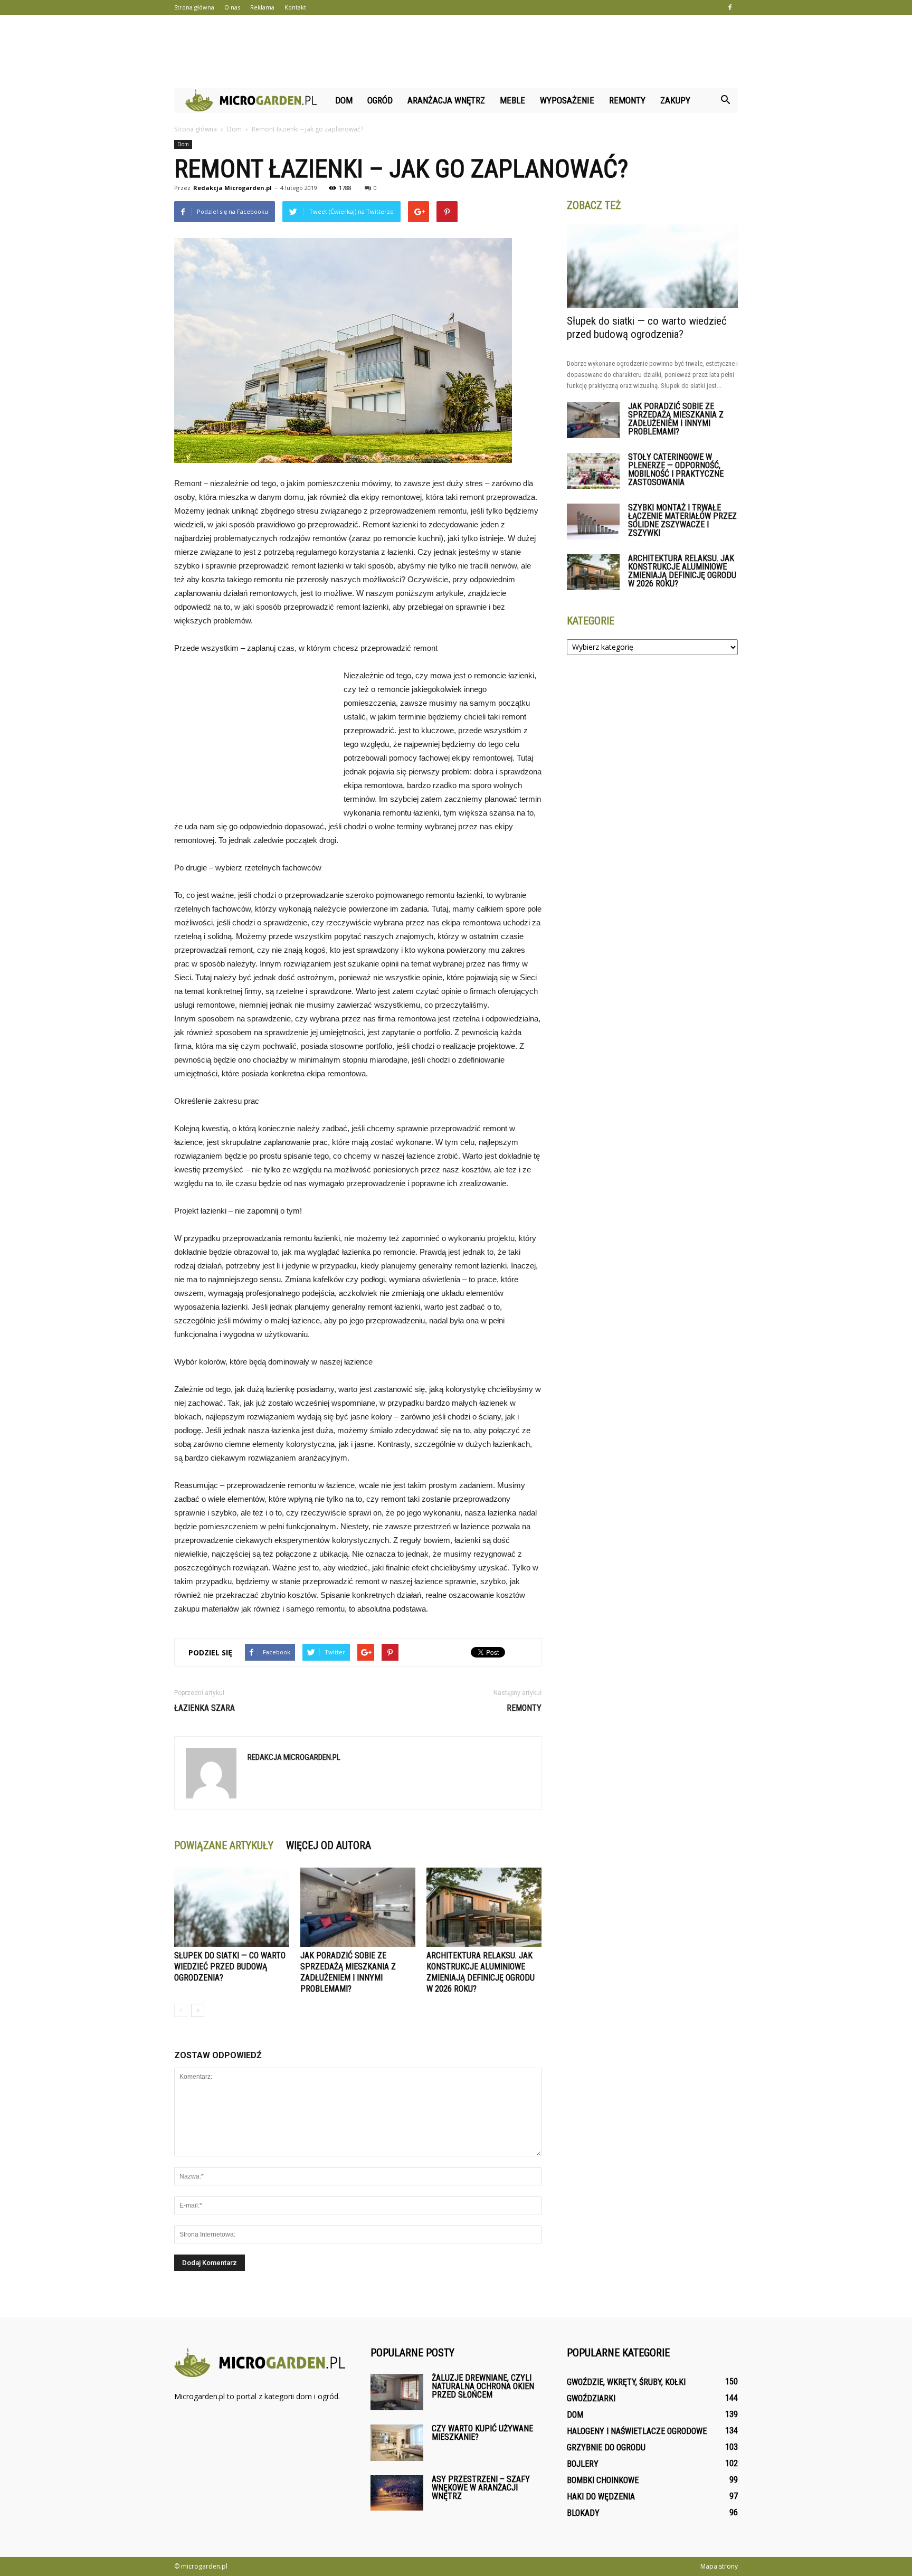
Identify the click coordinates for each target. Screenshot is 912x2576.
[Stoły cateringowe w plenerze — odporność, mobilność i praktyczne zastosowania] (593, 471)
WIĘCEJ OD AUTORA (329, 1845)
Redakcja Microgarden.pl (232, 188)
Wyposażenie (567, 100)
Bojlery (583, 2464)
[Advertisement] (456, 51)
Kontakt (295, 7)
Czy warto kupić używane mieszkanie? (482, 2433)
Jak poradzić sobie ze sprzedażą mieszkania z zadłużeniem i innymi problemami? (676, 419)
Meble (512, 100)
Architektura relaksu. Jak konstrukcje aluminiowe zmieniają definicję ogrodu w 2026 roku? (682, 571)
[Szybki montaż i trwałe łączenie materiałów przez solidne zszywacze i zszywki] (593, 522)
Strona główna (194, 7)
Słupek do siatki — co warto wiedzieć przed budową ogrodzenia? (230, 1967)
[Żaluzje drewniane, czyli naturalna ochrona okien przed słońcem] (397, 2392)
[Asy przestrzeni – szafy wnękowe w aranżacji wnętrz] (397, 2493)
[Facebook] (730, 7)
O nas (232, 7)
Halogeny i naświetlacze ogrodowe (637, 2431)
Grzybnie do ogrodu (606, 2447)
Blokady (583, 2513)
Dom (344, 100)
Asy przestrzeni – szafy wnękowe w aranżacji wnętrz (481, 2488)
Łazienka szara (205, 1708)
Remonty (627, 100)
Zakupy (675, 100)
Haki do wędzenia (601, 2497)
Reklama (262, 7)
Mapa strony (719, 2566)
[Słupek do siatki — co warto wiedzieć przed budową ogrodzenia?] (232, 1907)
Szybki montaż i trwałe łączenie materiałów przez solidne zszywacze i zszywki (682, 520)
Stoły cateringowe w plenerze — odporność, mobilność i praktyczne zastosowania (676, 470)
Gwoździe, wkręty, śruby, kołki (626, 2382)
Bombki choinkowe (603, 2480)
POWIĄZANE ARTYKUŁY (224, 1845)
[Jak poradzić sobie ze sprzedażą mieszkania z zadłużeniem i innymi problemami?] (358, 1907)
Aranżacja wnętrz (446, 100)
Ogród (380, 100)
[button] (725, 100)
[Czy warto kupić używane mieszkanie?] (397, 2443)
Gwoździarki (591, 2398)
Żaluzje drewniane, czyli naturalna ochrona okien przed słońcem (483, 2386)
